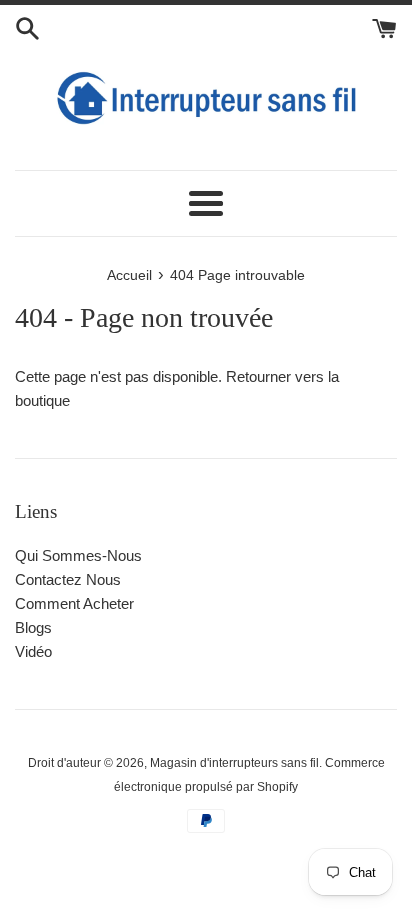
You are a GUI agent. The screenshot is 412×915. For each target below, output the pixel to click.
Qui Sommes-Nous (78, 555)
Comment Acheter (74, 603)
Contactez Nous (68, 579)
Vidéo (33, 651)
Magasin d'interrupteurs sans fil (234, 763)
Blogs (33, 627)
